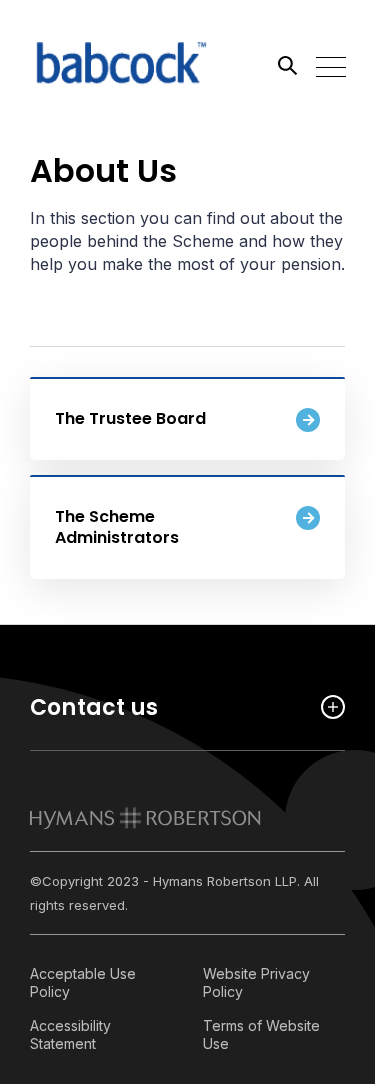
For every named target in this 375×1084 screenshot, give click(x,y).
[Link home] (120, 65)
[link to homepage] (145, 818)
